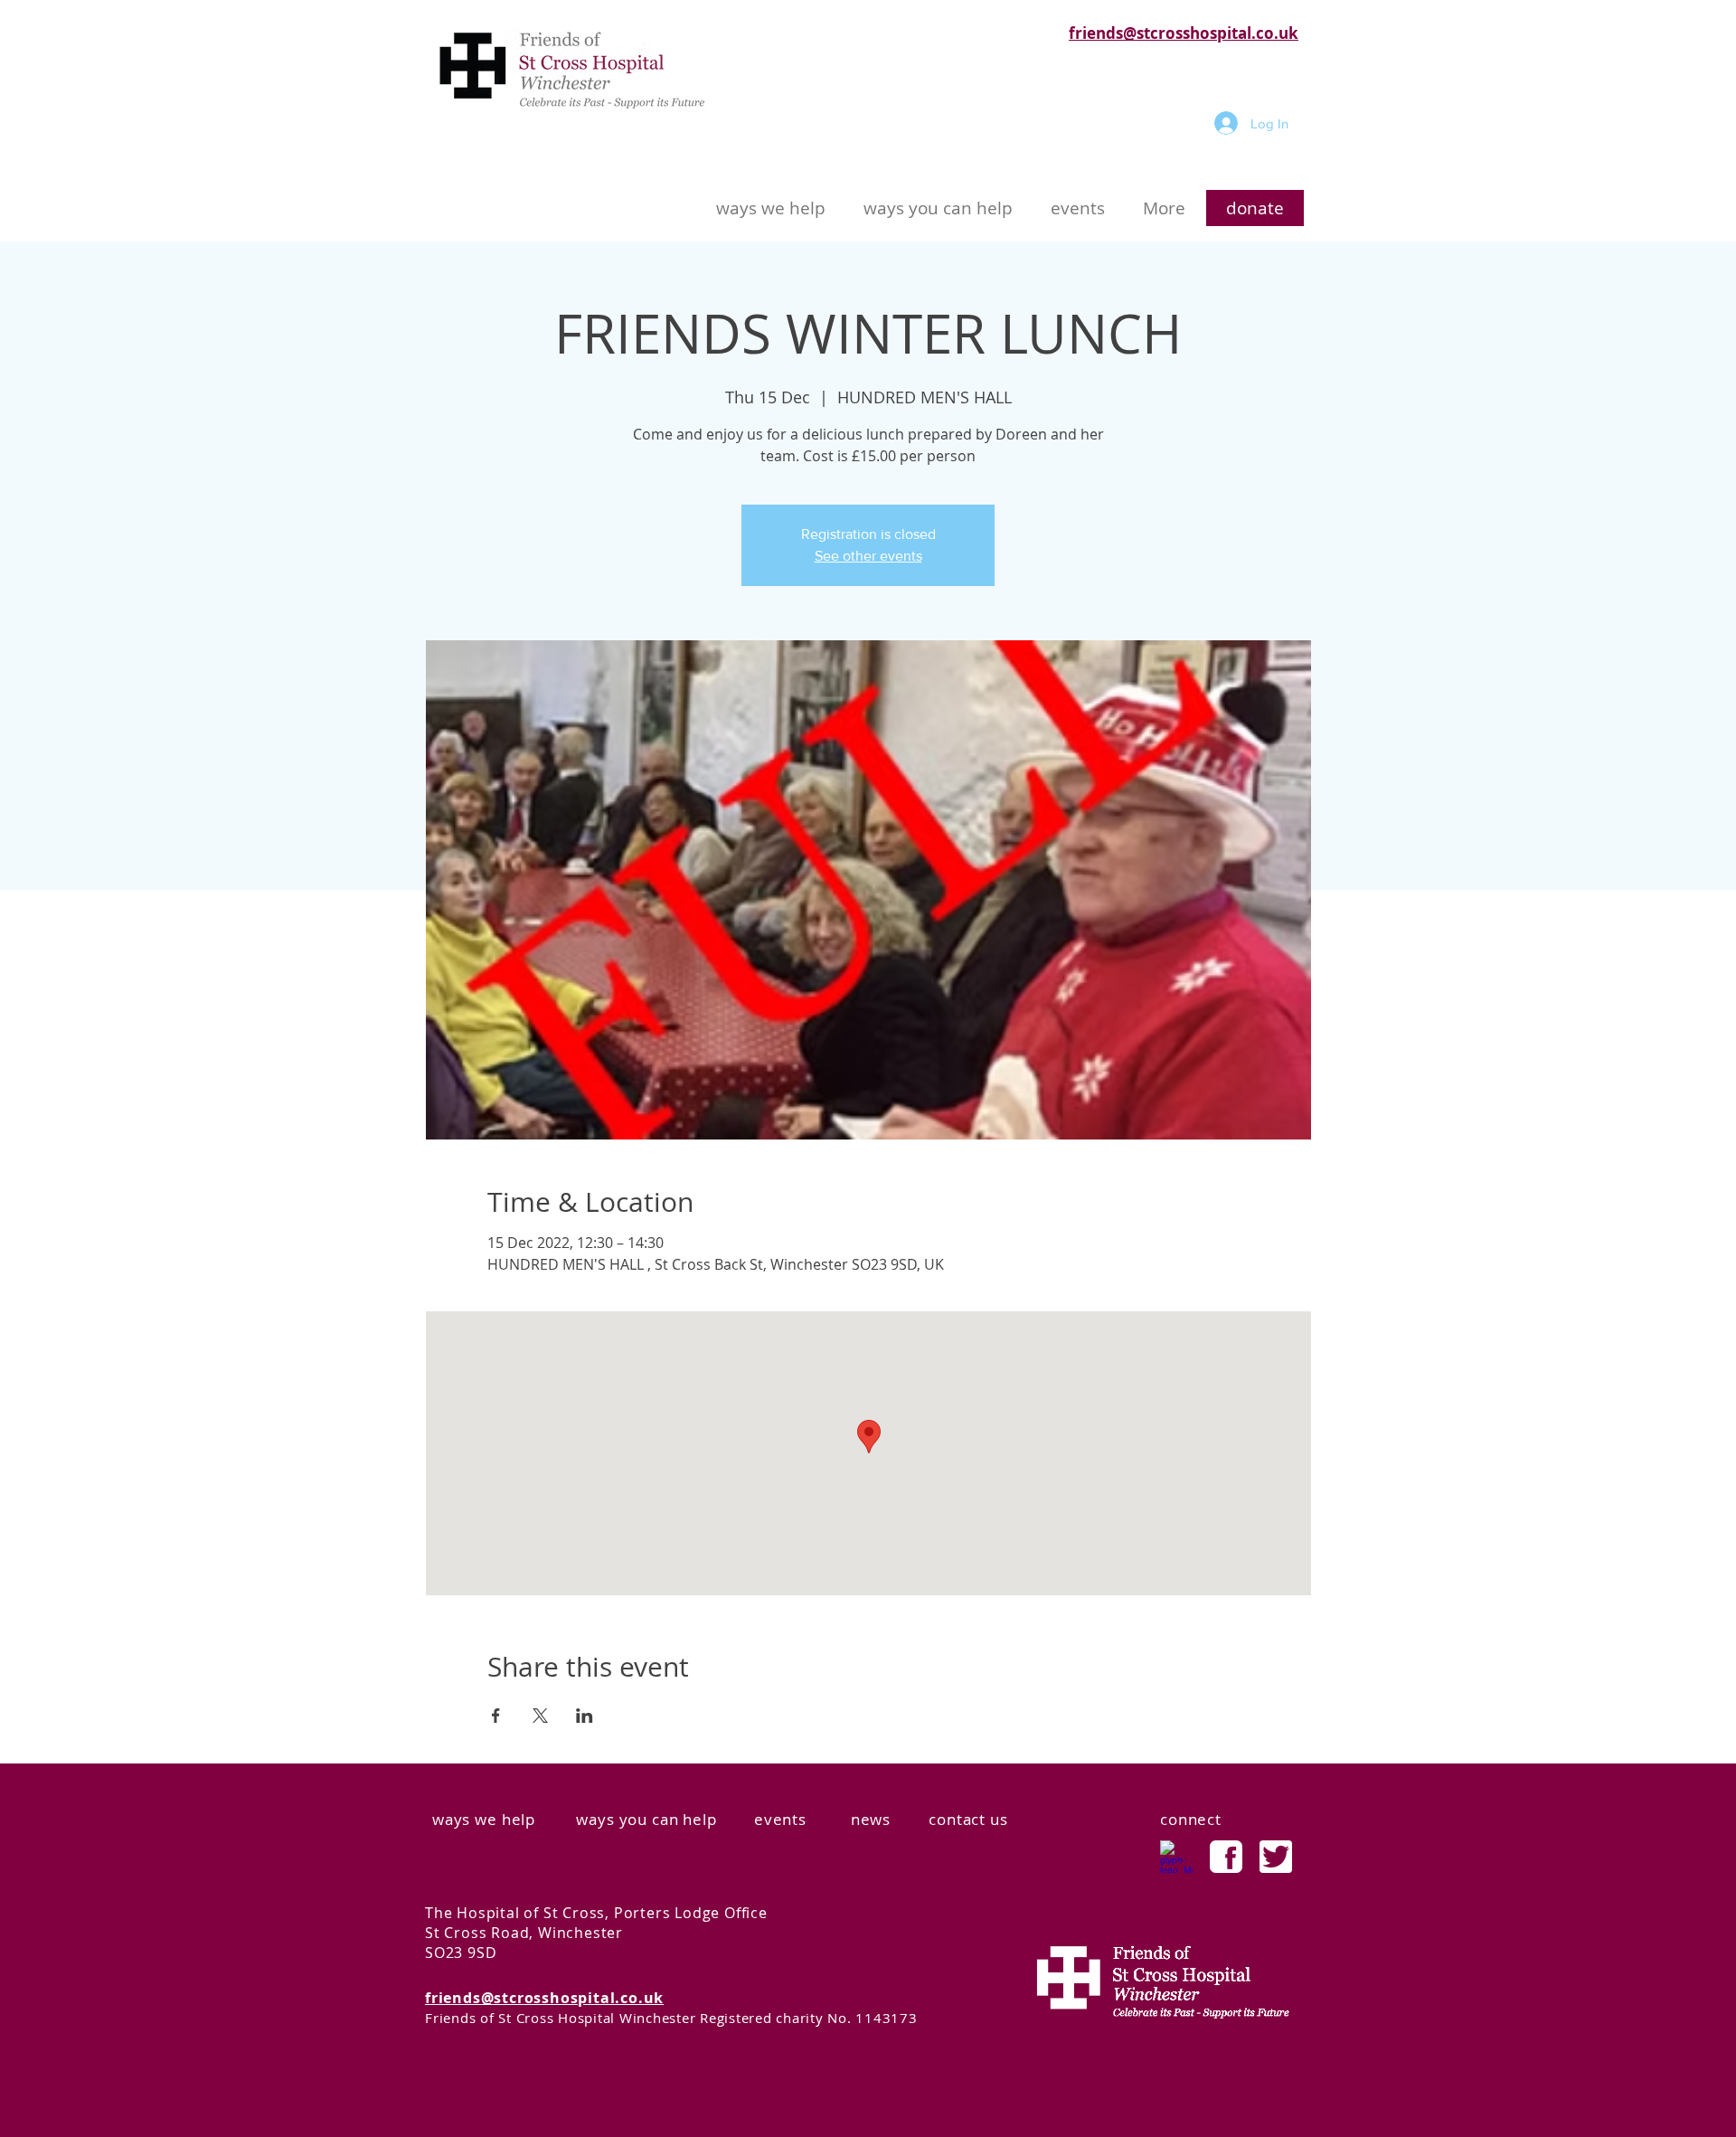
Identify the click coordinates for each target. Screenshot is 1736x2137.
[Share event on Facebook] (496, 1716)
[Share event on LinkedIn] (585, 1716)
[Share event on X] (540, 1716)
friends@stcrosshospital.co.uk (1184, 33)
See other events (868, 556)
